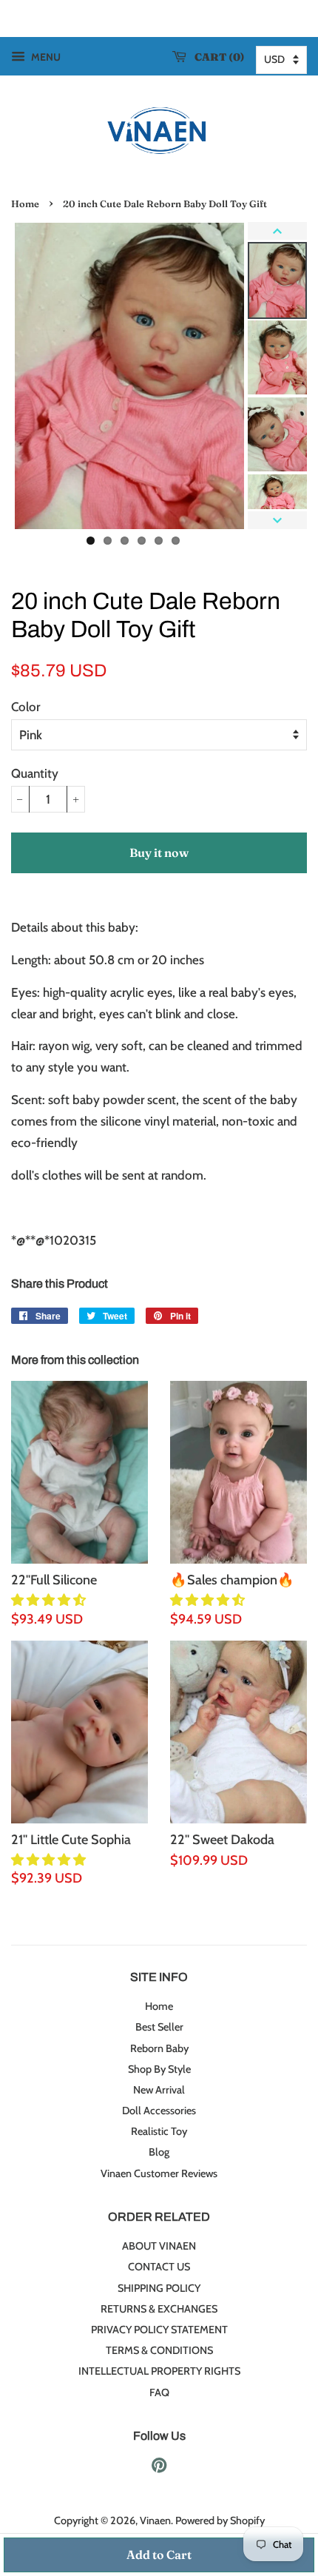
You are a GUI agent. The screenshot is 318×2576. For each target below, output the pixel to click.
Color (26, 707)
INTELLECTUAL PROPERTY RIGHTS (159, 2371)
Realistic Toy (159, 2131)
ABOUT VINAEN (159, 2246)
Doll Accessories (159, 2111)
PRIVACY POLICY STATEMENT (159, 2330)
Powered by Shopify (220, 2520)
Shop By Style (159, 2069)
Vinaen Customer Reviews (159, 2173)
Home (25, 204)
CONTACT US (159, 2267)
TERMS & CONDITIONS (159, 2350)
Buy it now (159, 852)
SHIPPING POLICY (159, 2288)
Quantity (35, 773)
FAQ (159, 2392)
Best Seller (159, 2027)
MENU (45, 57)
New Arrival (159, 2090)
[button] (50, 1600)
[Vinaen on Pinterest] (159, 2468)
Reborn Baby (159, 2048)
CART (216, 57)
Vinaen (155, 2520)
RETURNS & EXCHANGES (159, 2309)
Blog (159, 2152)
